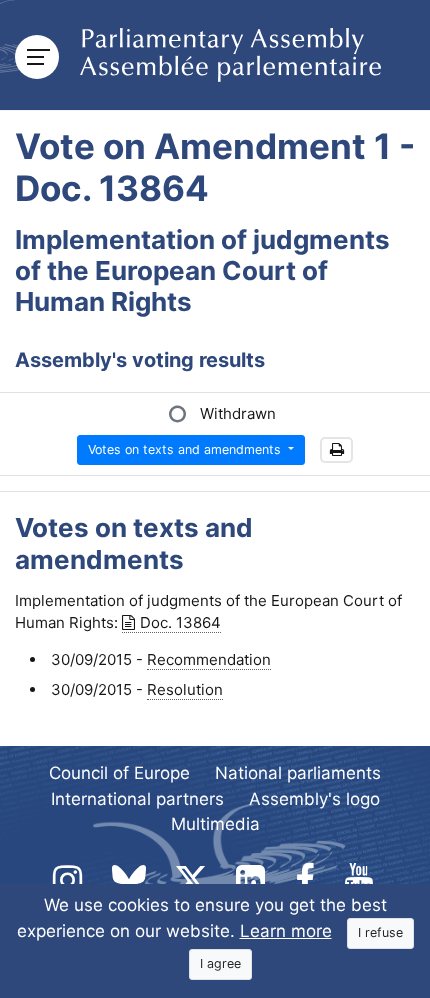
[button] (336, 450)
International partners (137, 799)
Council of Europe (119, 773)
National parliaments (298, 773)
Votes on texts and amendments (186, 449)
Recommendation (209, 659)
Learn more (286, 931)
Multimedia (215, 824)
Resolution (185, 689)
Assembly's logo (314, 799)
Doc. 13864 (180, 622)
